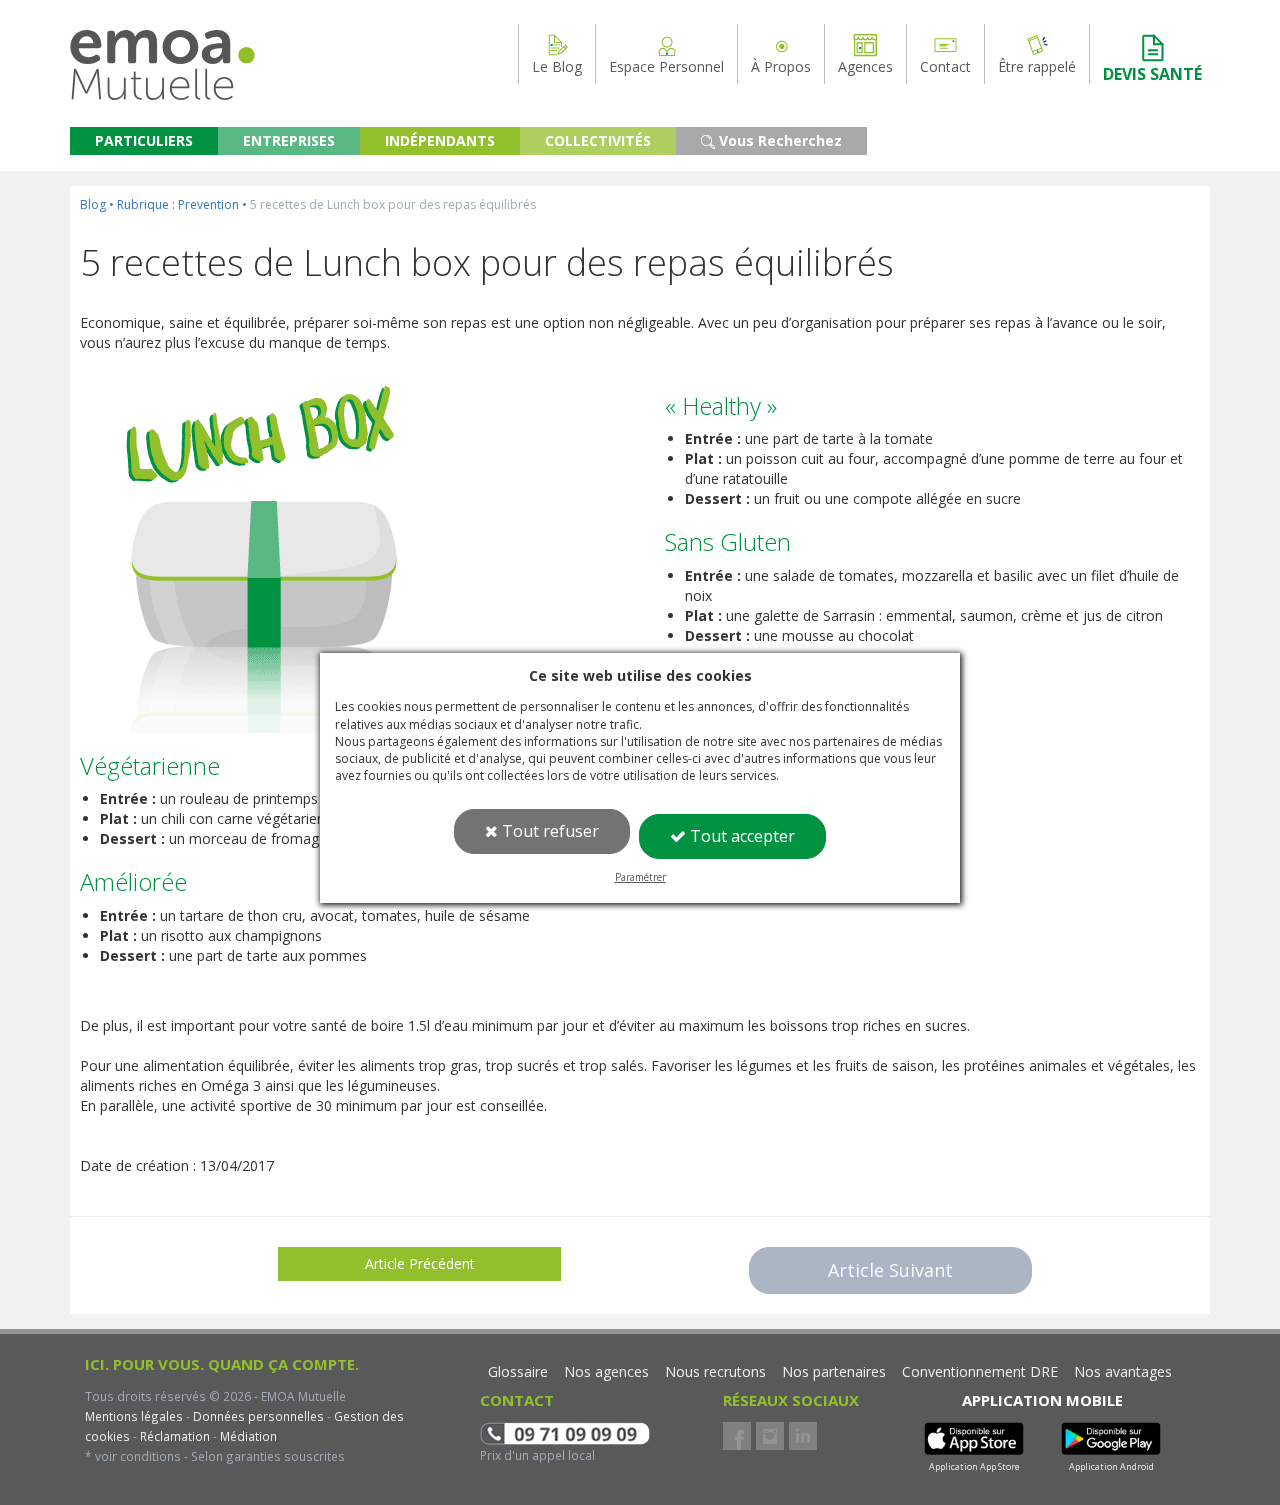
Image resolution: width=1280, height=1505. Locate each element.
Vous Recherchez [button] (778, 140)
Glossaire (518, 1371)
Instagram (770, 1436)
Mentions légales (134, 1416)
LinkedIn (803, 1436)
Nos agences (606, 1371)
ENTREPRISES (289, 140)
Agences (865, 66)
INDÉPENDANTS (440, 140)
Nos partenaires (834, 1371)
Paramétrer (640, 877)
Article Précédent (420, 1263)
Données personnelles (258, 1416)
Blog (93, 204)
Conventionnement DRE (980, 1371)
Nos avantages (1123, 1371)
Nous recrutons (715, 1371)
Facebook (737, 1436)
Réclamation (173, 1436)
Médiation (247, 1436)
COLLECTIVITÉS (598, 140)
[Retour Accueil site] (162, 48)
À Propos (781, 66)
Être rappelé (1037, 66)
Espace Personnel (666, 66)
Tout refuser (548, 831)
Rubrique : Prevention (178, 204)
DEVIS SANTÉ (1152, 74)
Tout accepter (740, 836)
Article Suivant (890, 1270)
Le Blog (557, 66)
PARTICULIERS (144, 140)
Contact (945, 66)
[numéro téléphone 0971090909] (565, 1431)
